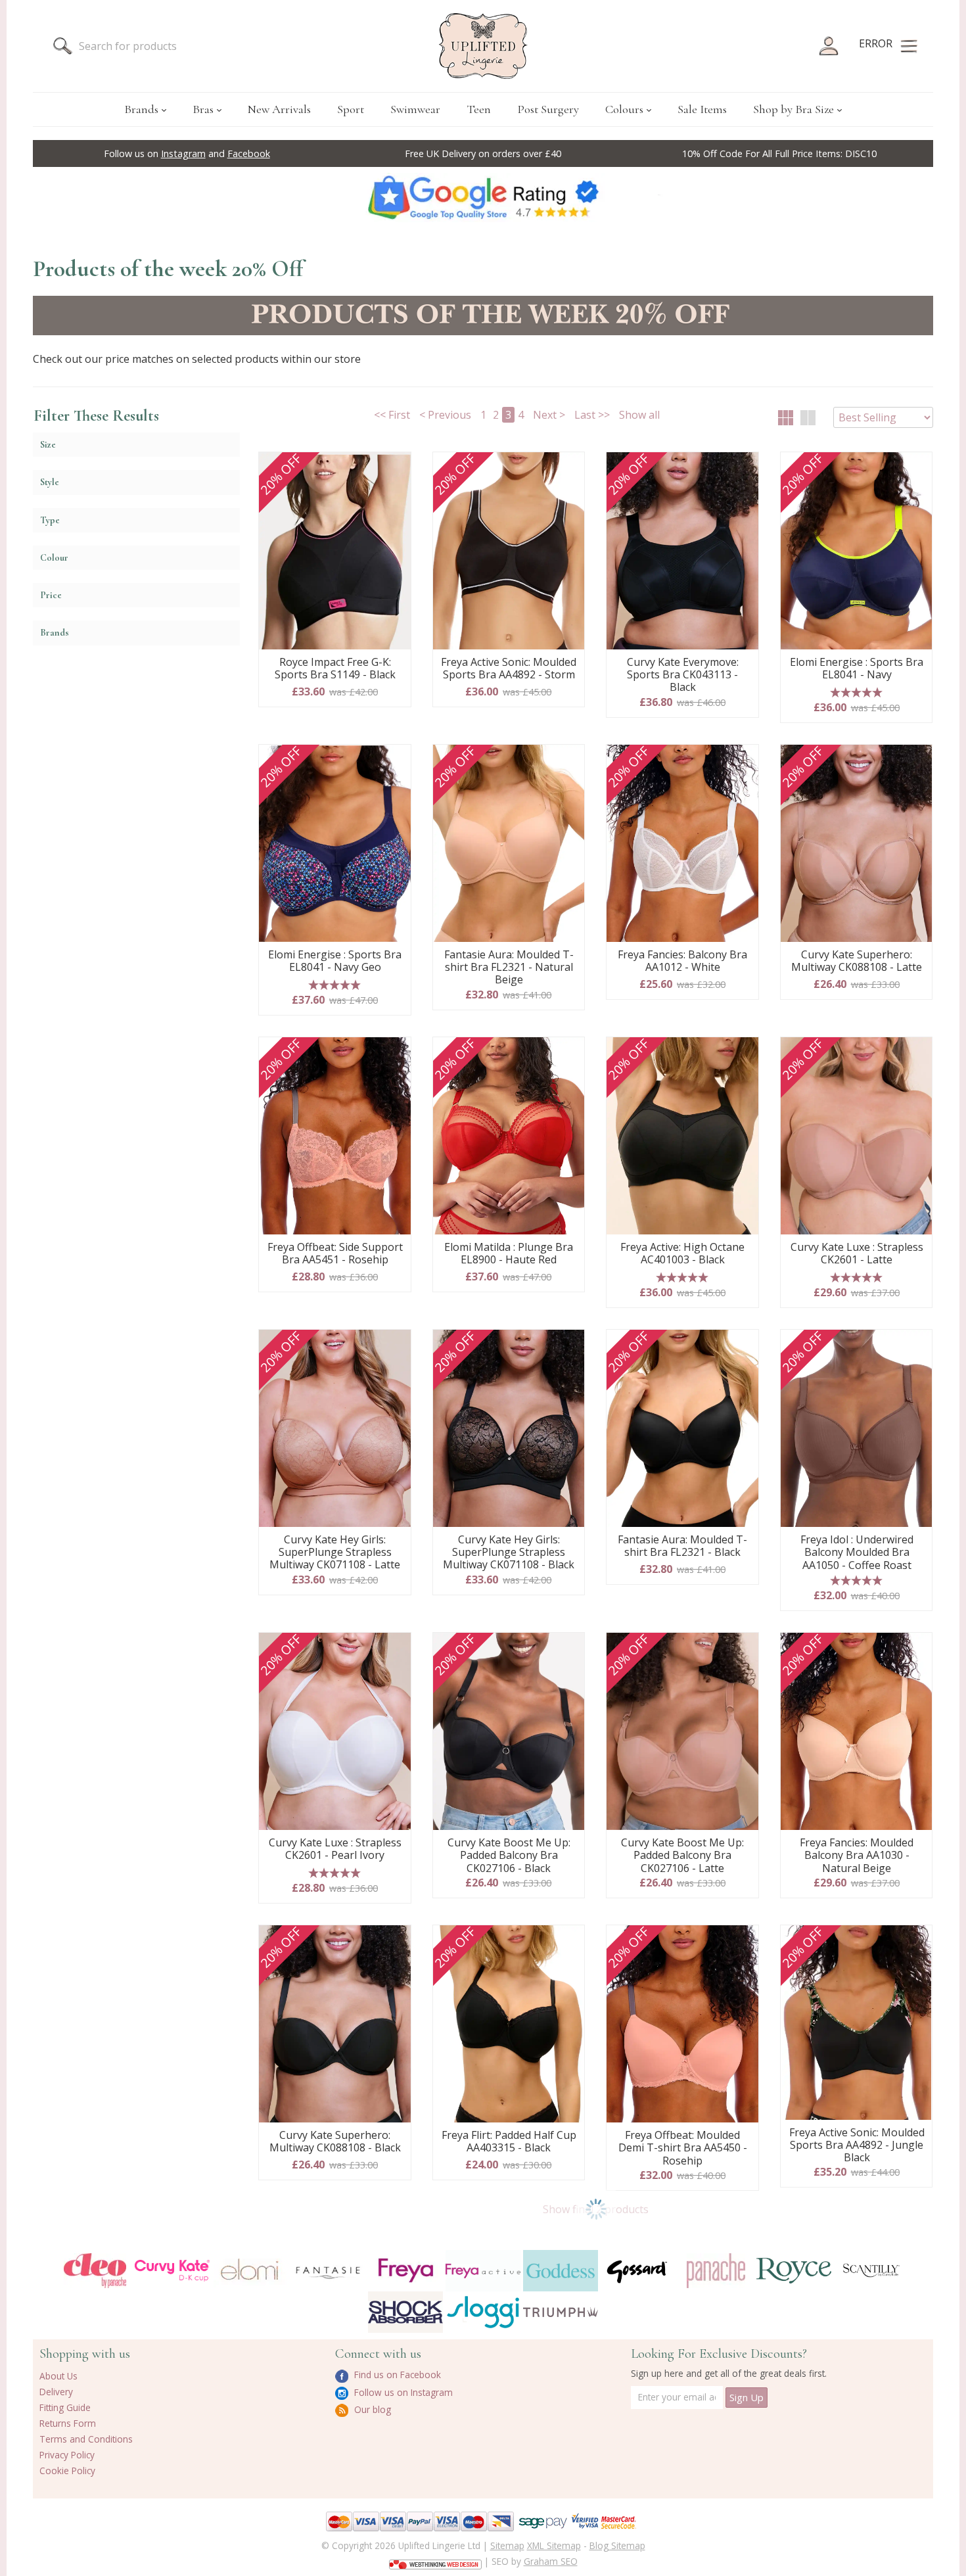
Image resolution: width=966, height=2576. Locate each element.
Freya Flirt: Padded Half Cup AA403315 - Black (509, 2142)
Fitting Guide (65, 2407)
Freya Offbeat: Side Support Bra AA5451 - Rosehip (335, 1254)
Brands (141, 109)
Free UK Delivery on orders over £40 (483, 153)
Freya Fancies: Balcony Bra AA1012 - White (682, 961)
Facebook (249, 153)
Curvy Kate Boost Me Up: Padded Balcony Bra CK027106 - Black (509, 1856)
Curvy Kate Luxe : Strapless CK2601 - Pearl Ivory (335, 1849)
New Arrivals (279, 109)
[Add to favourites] (396, 467)
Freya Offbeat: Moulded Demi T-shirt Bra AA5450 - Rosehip (683, 2148)
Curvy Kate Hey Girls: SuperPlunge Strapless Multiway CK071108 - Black (509, 1553)
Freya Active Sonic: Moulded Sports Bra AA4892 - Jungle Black (857, 2145)
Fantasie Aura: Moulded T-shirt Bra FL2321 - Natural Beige (509, 968)
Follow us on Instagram (402, 2392)
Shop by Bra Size (793, 109)
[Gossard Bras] (638, 2271)
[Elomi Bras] (250, 2271)
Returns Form (68, 2423)
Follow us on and (187, 153)
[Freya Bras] (405, 2270)
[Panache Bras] (716, 2271)
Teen (479, 109)
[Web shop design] (435, 2560)
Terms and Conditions (86, 2439)
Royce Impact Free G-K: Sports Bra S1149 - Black (335, 669)
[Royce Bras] (794, 2271)
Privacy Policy (67, 2455)
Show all (639, 415)
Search (62, 46)
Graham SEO (551, 2561)
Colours (624, 109)
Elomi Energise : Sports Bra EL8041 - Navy (857, 669)
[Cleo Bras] (95, 2271)
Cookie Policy (67, 2471)
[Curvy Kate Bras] (172, 2271)
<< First (392, 415)
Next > (549, 415)
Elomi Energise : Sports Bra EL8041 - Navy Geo (335, 961)
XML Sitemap (554, 2545)
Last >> (592, 415)
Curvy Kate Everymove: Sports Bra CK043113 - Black (683, 675)
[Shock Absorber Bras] (405, 2312)
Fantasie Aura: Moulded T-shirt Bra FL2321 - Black (682, 1546)
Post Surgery (548, 109)
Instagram (183, 153)
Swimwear (415, 109)
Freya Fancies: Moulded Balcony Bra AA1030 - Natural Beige (857, 1856)
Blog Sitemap (617, 2545)
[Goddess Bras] (561, 2271)
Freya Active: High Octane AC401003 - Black (682, 1254)
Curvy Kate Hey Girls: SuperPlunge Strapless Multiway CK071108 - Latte (335, 1553)
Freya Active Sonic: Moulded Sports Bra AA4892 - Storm (509, 669)
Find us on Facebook (396, 2375)
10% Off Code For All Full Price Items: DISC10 (779, 153)
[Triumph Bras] (561, 2311)
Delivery (56, 2392)
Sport (351, 109)
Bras (203, 109)
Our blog (371, 2409)
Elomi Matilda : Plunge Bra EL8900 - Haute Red (509, 1254)
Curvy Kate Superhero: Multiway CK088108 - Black (335, 2142)
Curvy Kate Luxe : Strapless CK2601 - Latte (857, 1254)
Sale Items (702, 109)
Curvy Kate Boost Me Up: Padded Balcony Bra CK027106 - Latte (682, 1856)
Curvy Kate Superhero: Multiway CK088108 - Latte (857, 961)
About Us (58, 2376)
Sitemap (507, 2545)
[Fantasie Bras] (328, 2271)
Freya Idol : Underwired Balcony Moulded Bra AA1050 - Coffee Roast (857, 1553)
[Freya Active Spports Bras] (483, 2271)
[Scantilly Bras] (871, 2270)
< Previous (445, 415)
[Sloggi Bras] (483, 2312)
